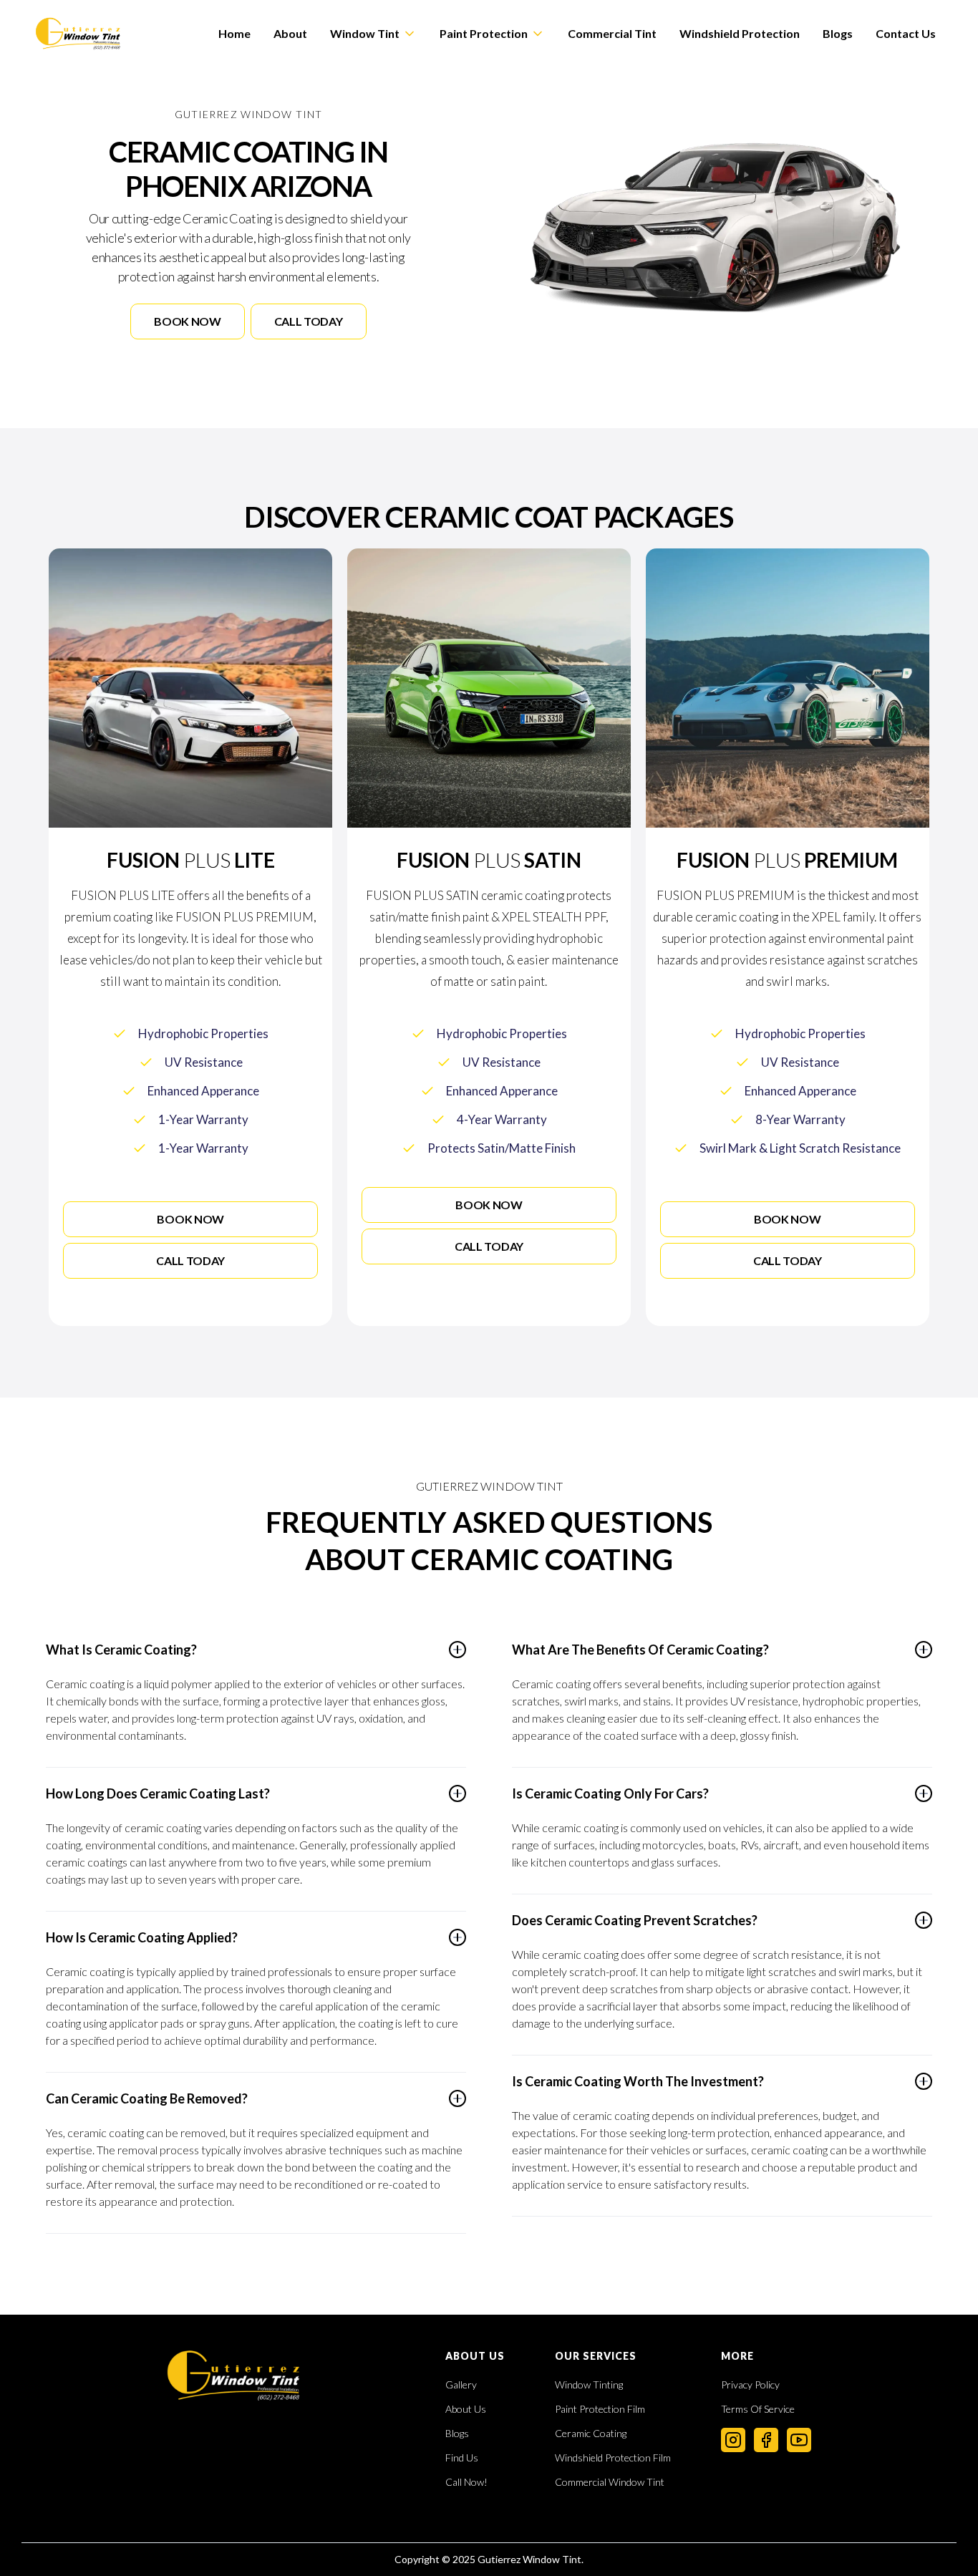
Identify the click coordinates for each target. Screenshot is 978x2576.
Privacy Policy (750, 2385)
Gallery (461, 2385)
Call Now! (466, 2482)
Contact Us (906, 33)
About (290, 33)
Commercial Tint (612, 33)
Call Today (309, 321)
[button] (373, 34)
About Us (466, 2409)
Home (234, 33)
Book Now (187, 321)
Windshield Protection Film (613, 2458)
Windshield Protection (740, 33)
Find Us (462, 2458)
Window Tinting (589, 2385)
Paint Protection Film (600, 2409)
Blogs (838, 33)
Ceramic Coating (591, 2434)
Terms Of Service (758, 2409)
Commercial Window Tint (610, 2482)
